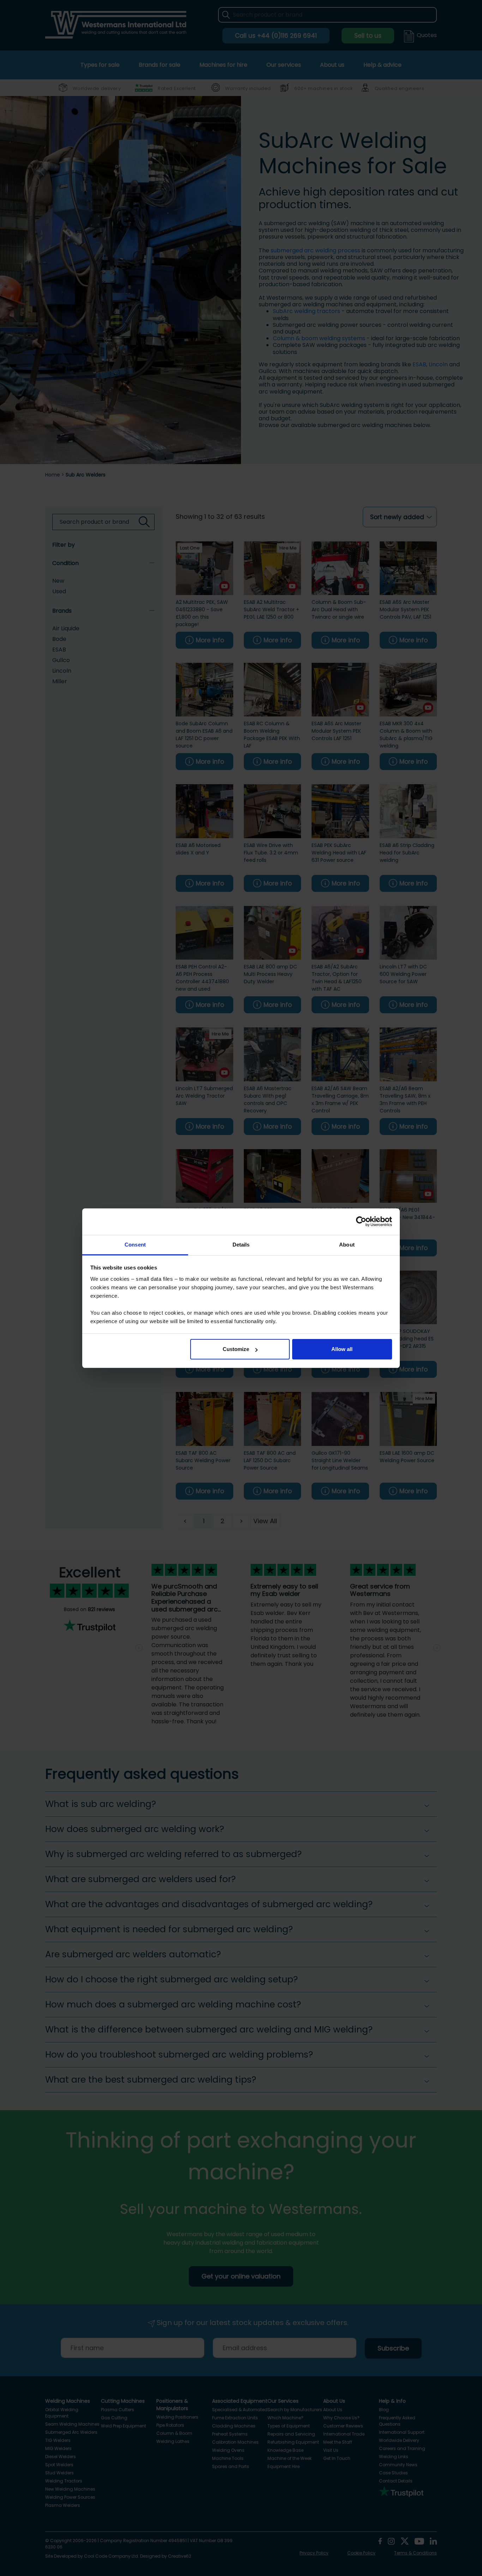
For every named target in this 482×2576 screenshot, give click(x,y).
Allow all (342, 1349)
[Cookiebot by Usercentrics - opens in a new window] (361, 1221)
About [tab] (347, 1245)
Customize (236, 1349)
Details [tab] (241, 1245)
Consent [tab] (135, 1245)
